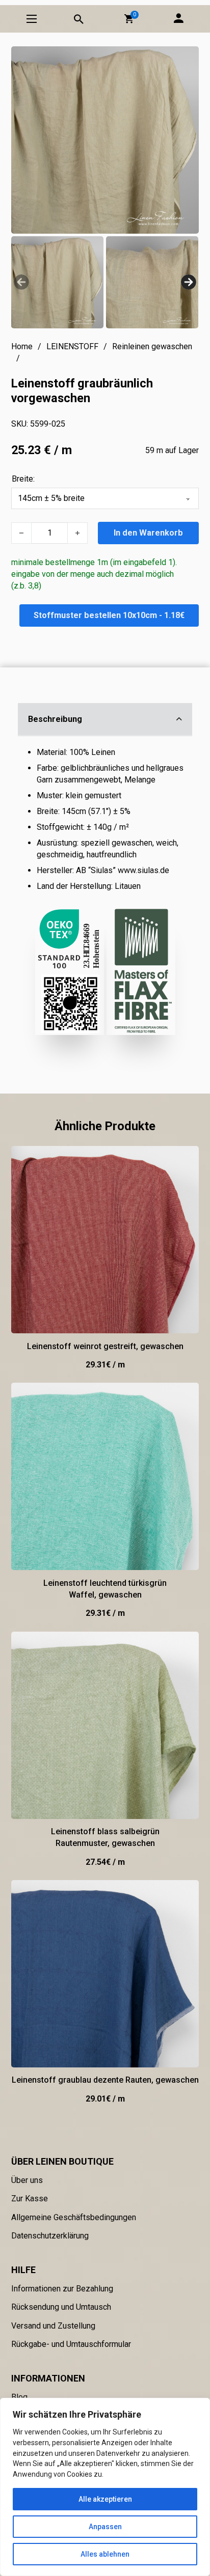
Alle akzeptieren (105, 2499)
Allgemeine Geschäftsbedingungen (74, 2217)
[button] (129, 19)
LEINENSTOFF (72, 346)
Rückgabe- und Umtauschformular (71, 2344)
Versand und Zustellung (53, 2326)
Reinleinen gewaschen (152, 346)
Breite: (23, 479)
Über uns (27, 2180)
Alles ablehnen (105, 2554)
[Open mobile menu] (32, 19)
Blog (19, 2397)
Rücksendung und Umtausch (61, 2307)
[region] (105, 2487)
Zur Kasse (30, 2199)
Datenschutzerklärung (50, 2236)
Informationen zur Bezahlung (62, 2289)
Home (22, 346)
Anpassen (105, 2527)
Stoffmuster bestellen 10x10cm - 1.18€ (109, 615)
